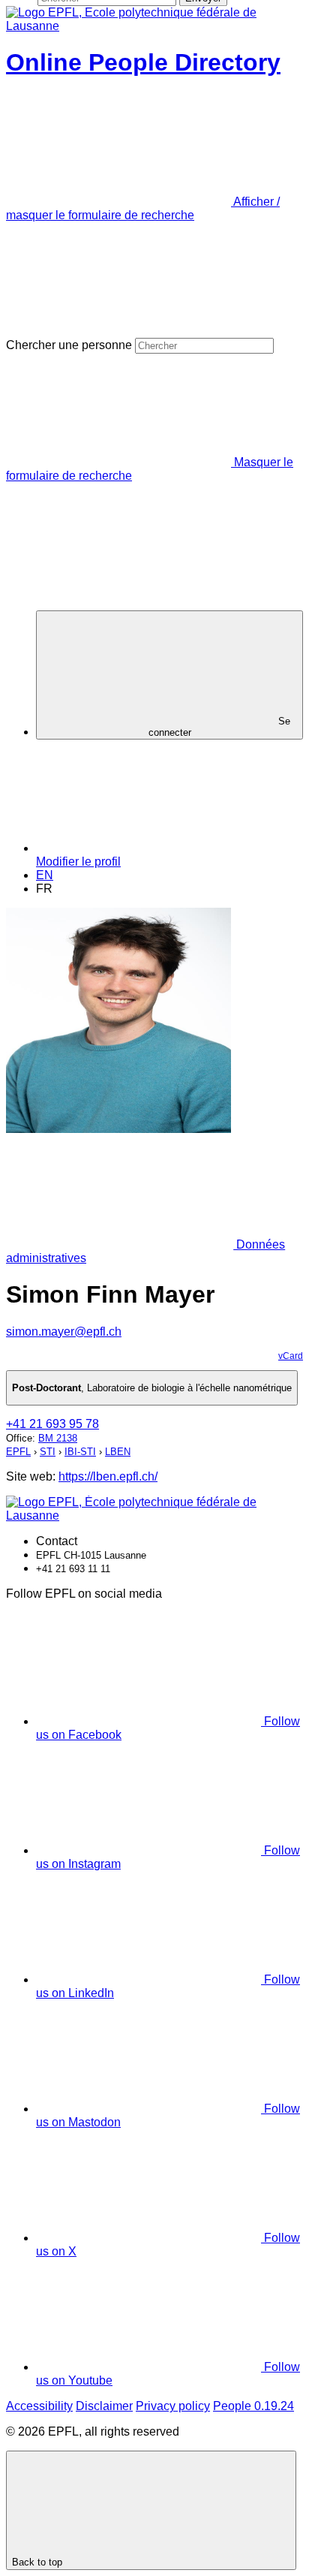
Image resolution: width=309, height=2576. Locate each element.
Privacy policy (173, 2406)
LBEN (118, 1452)
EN (45, 875)
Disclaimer (104, 2406)
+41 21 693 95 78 (52, 1424)
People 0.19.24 (253, 2406)
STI (48, 1452)
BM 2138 (58, 1438)
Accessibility (39, 2406)
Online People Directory (143, 62)
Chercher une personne (69, 345)
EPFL (18, 1452)
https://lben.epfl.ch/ (108, 1476)
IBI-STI (80, 1452)
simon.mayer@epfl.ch (64, 1332)
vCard (291, 1356)
